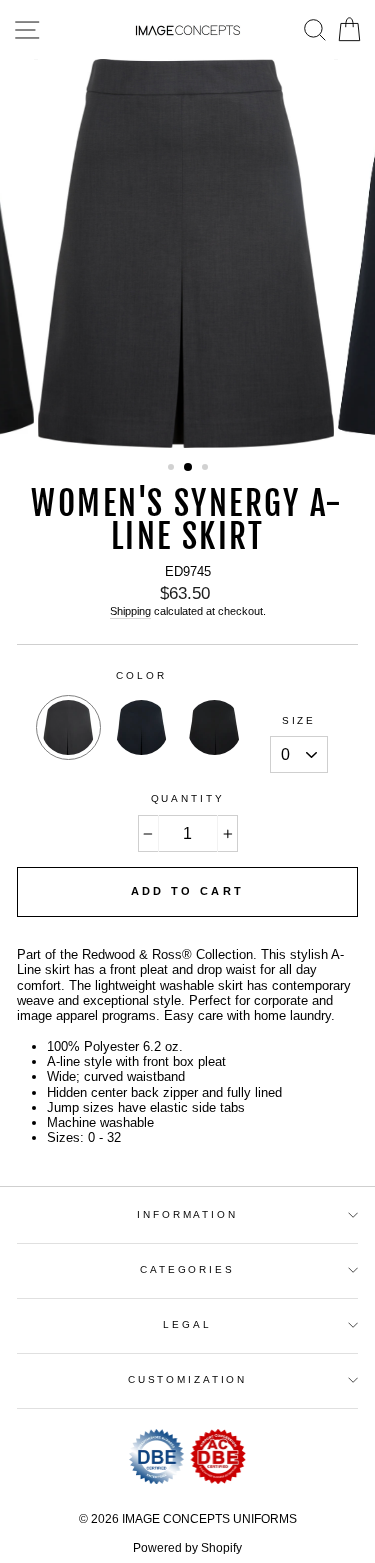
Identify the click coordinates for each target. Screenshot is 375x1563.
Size (299, 720)
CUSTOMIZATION (187, 1379)
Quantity (188, 798)
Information (187, 1214)
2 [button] (189, 468)
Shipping (130, 611)
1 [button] (173, 469)
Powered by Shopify (187, 1548)
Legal (187, 1324)
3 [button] (207, 469)
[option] (188, 253)
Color (141, 675)
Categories (187, 1269)
